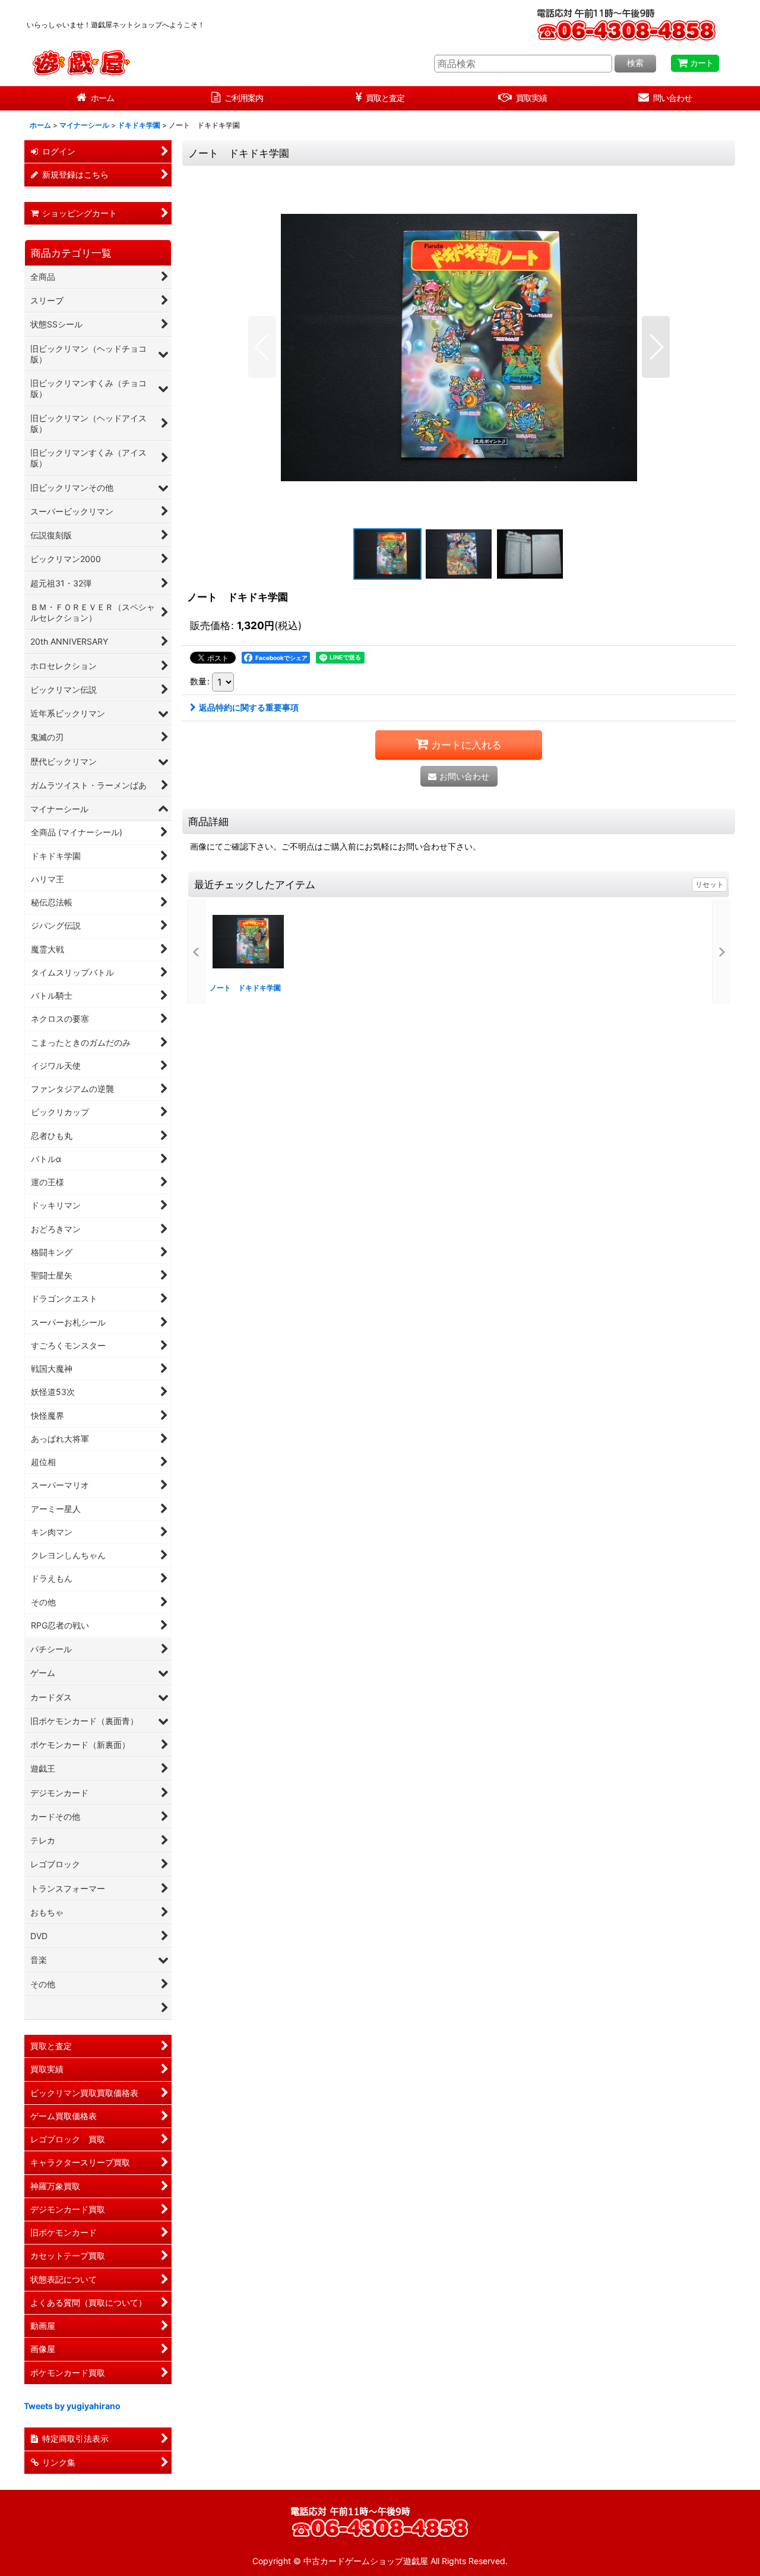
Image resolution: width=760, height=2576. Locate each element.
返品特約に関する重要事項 (249, 707)
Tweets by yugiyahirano (72, 2406)
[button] (262, 347)
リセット (710, 884)
